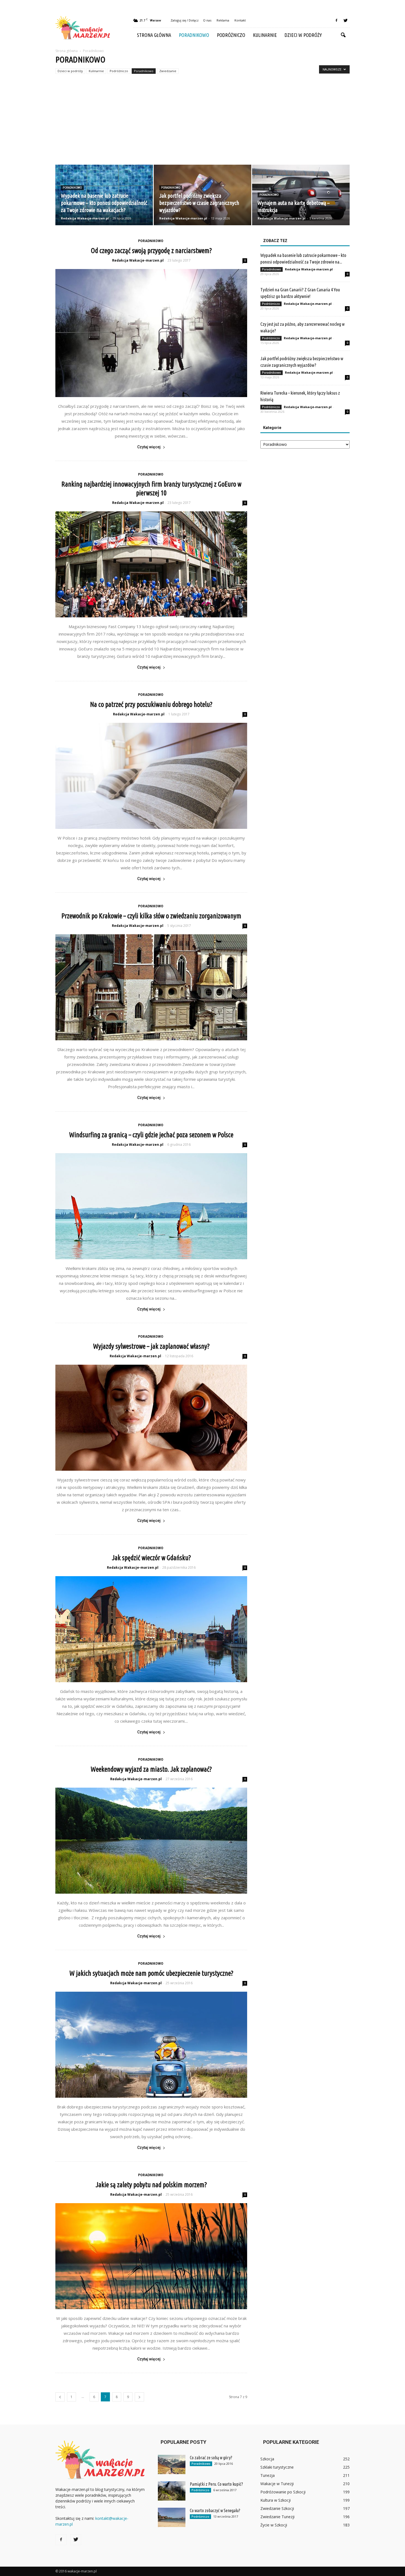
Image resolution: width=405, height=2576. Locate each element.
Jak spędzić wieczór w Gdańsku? (151, 1558)
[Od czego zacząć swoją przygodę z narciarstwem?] (151, 333)
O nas (207, 20)
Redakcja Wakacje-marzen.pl (85, 218)
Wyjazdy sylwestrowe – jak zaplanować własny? (151, 1346)
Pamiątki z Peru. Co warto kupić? (216, 2484)
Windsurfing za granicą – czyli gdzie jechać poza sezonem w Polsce (151, 1135)
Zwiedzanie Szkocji (277, 2508)
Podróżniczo (231, 35)
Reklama (223, 20)
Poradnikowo (194, 35)
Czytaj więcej (149, 447)
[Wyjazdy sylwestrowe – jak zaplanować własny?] (151, 1418)
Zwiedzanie (168, 71)
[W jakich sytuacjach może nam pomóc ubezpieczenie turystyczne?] (151, 2045)
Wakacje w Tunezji (277, 2484)
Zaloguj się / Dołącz (185, 20)
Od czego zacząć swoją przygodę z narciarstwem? (151, 251)
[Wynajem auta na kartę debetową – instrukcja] (301, 195)
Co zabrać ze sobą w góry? (211, 2458)
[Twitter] (345, 20)
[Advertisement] (202, 123)
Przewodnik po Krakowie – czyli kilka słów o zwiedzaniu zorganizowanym (151, 916)
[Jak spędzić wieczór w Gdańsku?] (151, 1629)
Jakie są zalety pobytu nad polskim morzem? (151, 2185)
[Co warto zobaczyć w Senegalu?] (172, 2517)
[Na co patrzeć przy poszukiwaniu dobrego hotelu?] (151, 776)
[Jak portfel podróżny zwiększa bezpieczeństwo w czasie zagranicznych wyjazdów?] (202, 195)
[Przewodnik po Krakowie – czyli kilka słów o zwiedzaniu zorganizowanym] (151, 987)
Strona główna (154, 35)
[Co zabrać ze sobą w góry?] (172, 2464)
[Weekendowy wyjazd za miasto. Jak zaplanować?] (151, 1841)
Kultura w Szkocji (276, 2500)
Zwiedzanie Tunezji (277, 2517)
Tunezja (268, 2475)
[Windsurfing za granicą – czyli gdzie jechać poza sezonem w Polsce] (151, 1206)
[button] (343, 35)
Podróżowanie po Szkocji (283, 2492)
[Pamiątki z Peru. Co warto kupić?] (172, 2491)
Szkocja (267, 2459)
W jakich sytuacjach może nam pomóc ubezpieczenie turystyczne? (151, 1973)
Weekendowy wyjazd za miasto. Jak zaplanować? (151, 1769)
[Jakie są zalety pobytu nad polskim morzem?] (151, 2256)
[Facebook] (336, 20)
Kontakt (240, 20)
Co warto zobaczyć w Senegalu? (215, 2510)
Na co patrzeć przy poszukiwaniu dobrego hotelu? (151, 704)
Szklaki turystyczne (277, 2467)
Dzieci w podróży (303, 35)
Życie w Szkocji (274, 2525)
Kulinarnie (265, 35)
